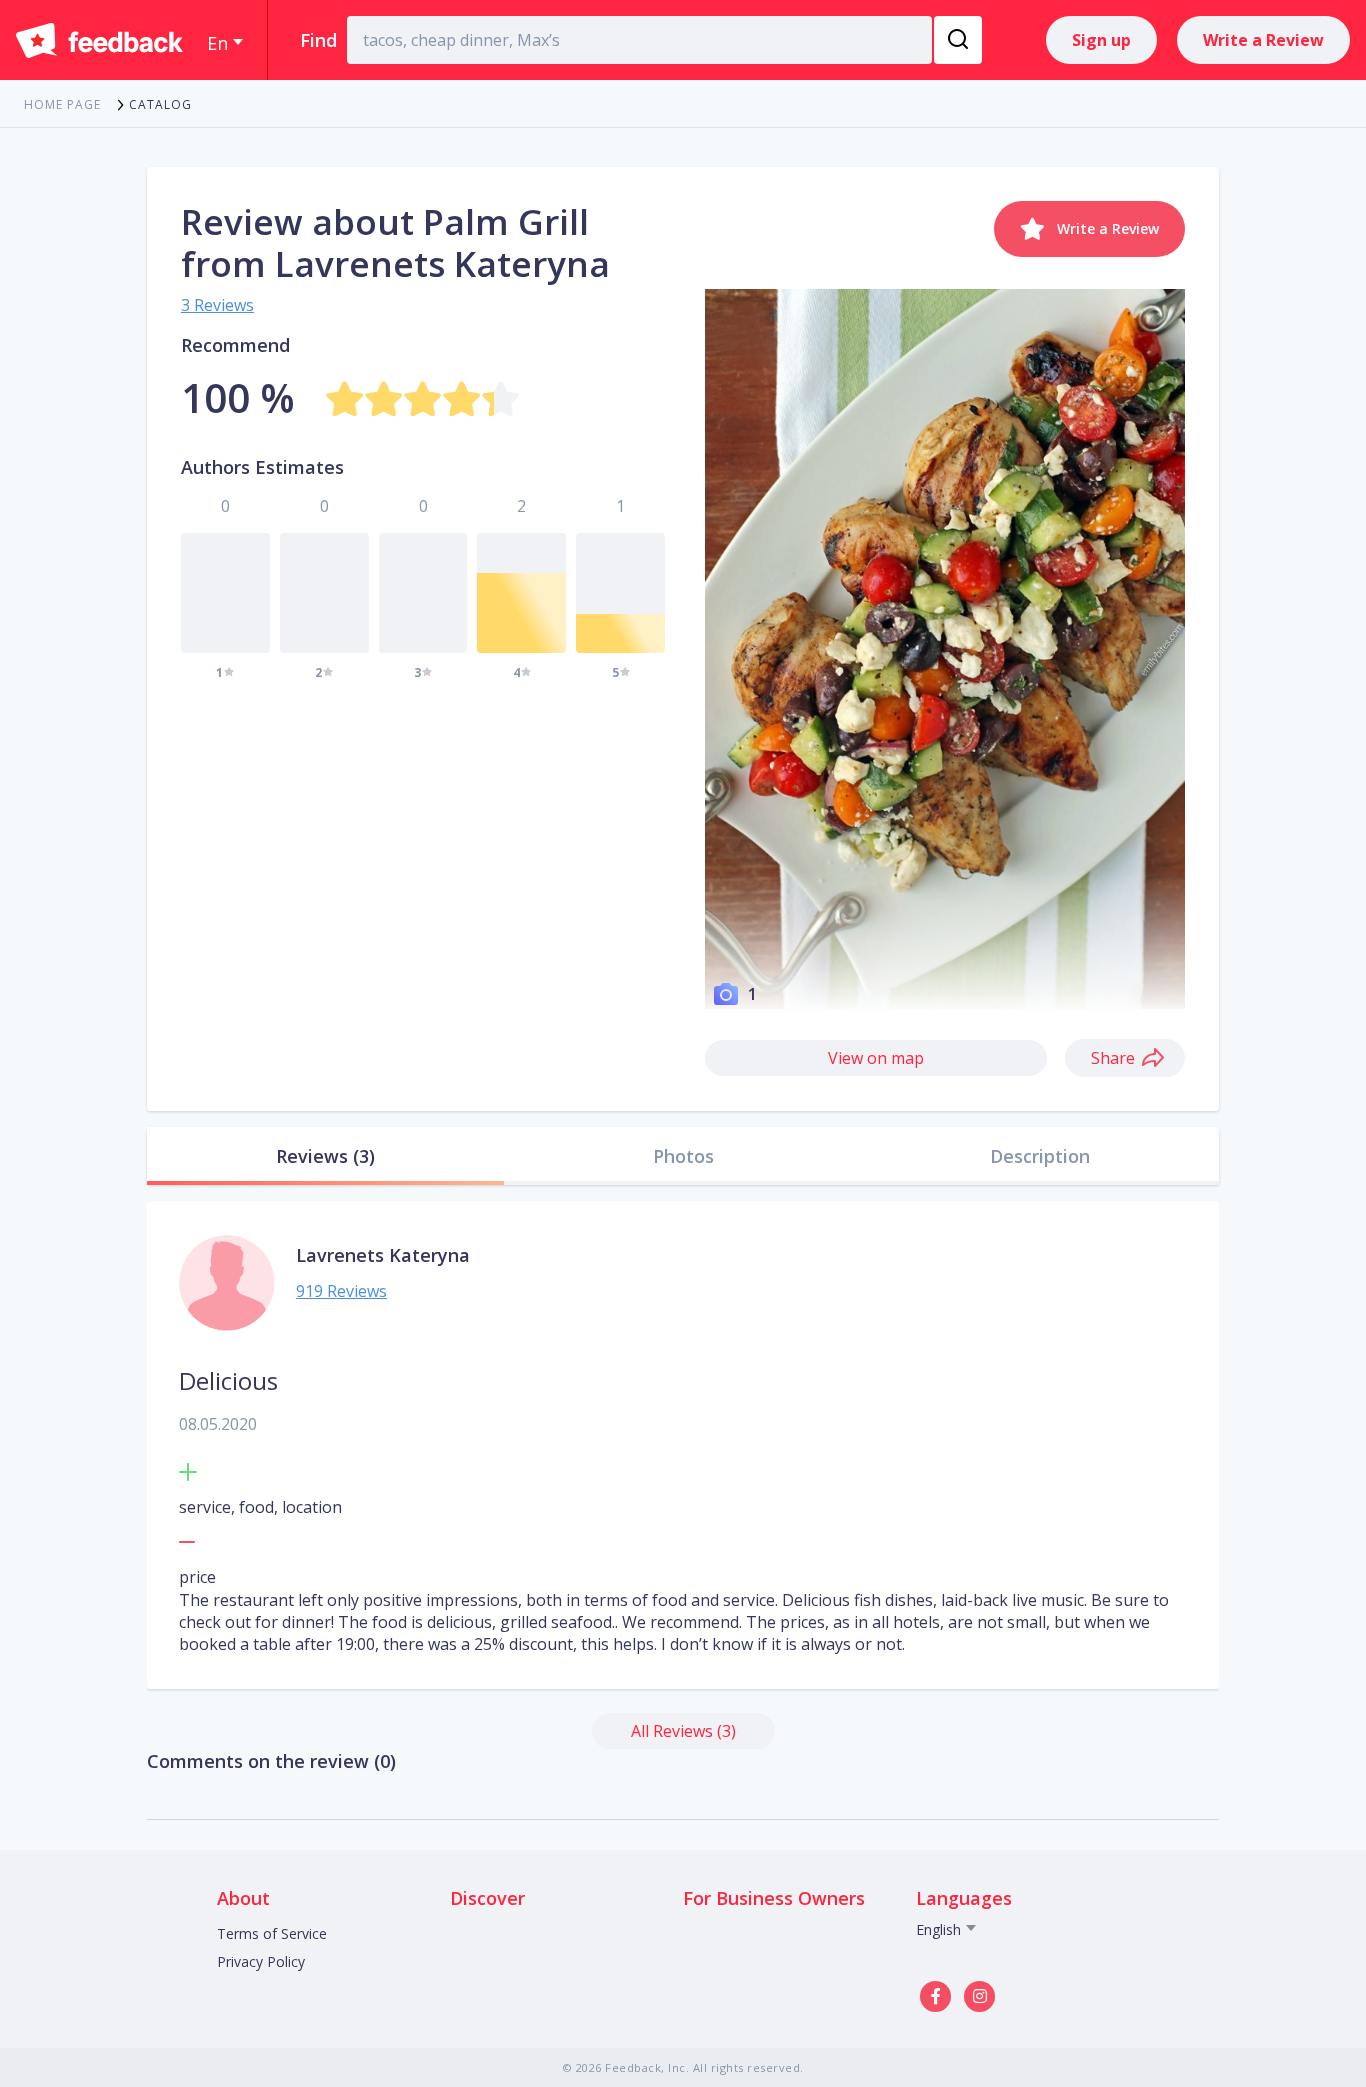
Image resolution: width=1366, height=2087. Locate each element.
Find (318, 40)
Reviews (325, 1156)
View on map (876, 1058)
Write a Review (1263, 40)
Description (1040, 1156)
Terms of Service (272, 1933)
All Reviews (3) (683, 1731)
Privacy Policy (261, 1961)
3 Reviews (217, 305)
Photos (683, 1156)
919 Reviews (341, 1291)
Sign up (1101, 40)
